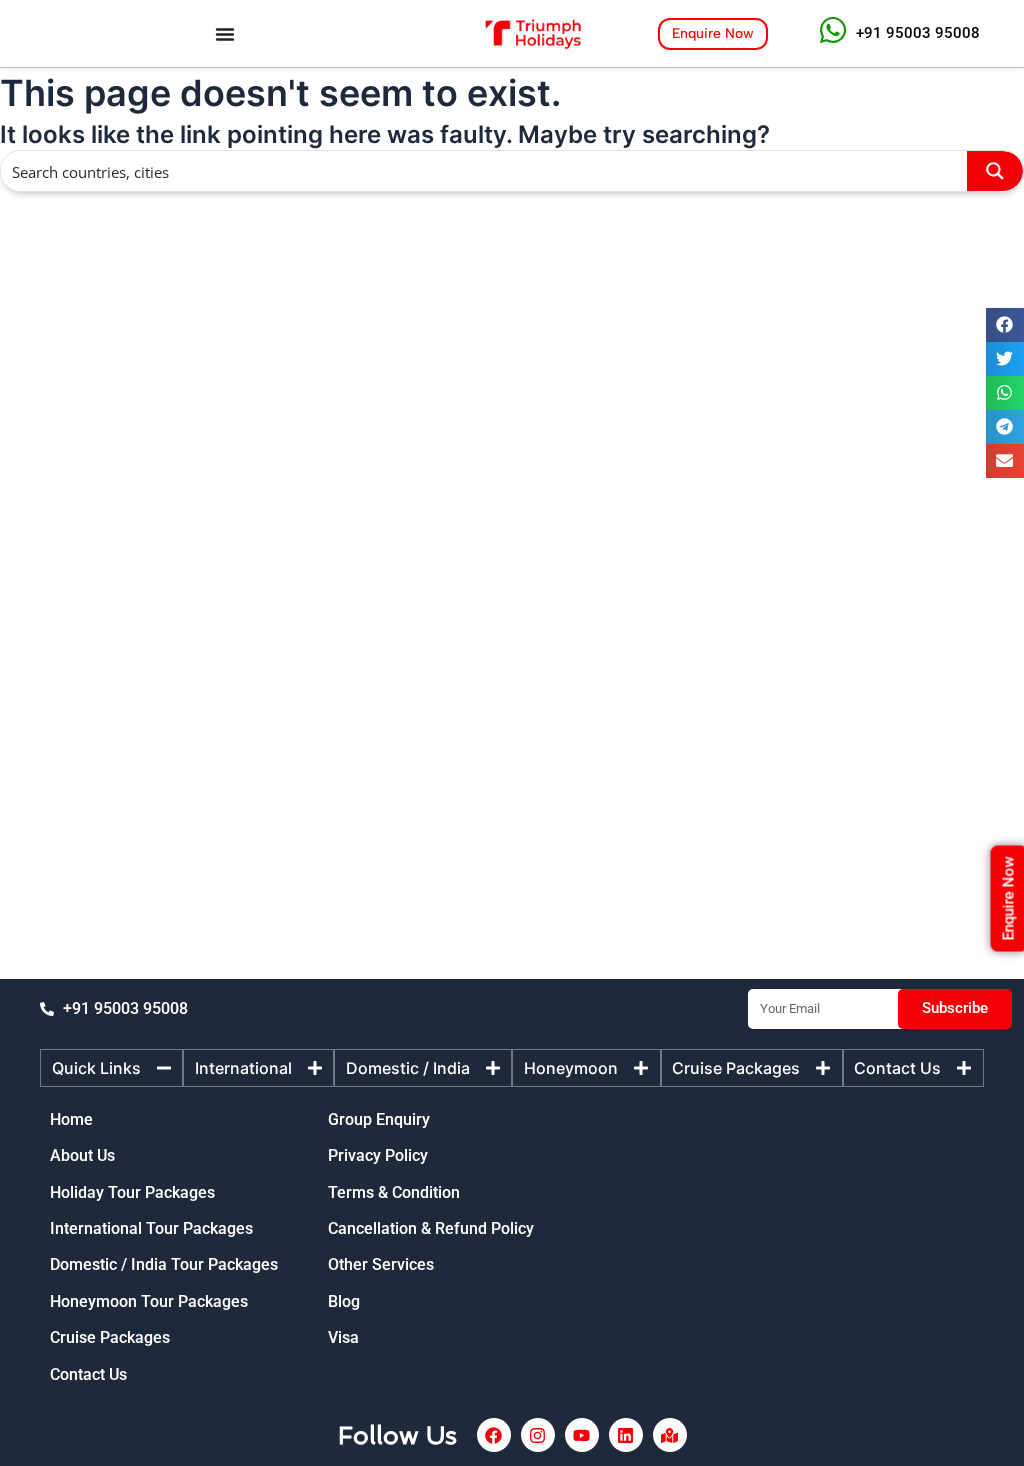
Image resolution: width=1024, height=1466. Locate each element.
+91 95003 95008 (918, 33)
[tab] (111, 1068)
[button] (1005, 325)
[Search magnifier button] (995, 171)
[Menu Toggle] (225, 34)
